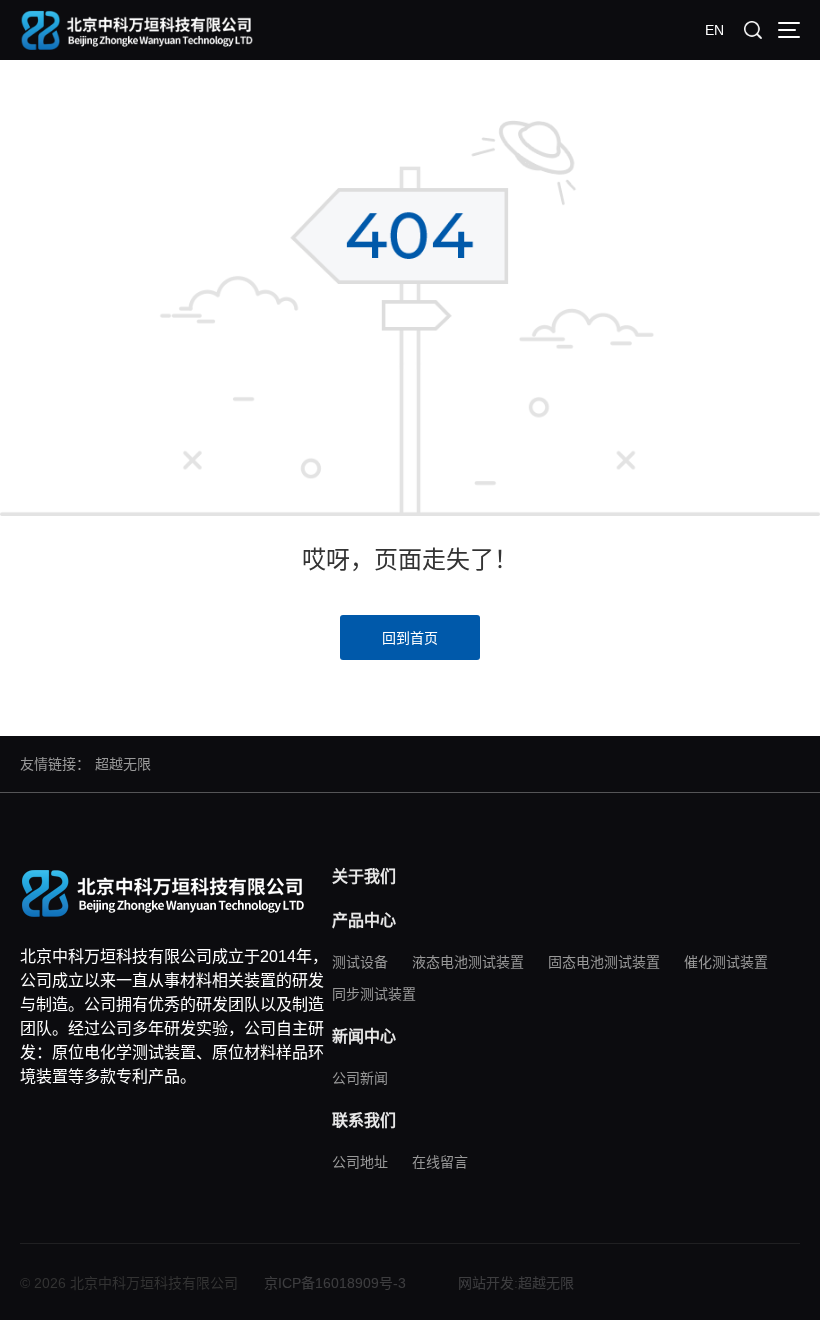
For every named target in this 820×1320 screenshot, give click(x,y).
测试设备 (360, 962)
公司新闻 (360, 1078)
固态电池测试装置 (604, 962)
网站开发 (486, 1283)
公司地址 (360, 1162)
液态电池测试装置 (468, 962)
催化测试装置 (726, 962)
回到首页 (410, 638)
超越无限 (123, 764)
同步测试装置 (374, 994)
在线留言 (440, 1162)
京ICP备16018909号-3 (335, 1283)
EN (714, 30)
